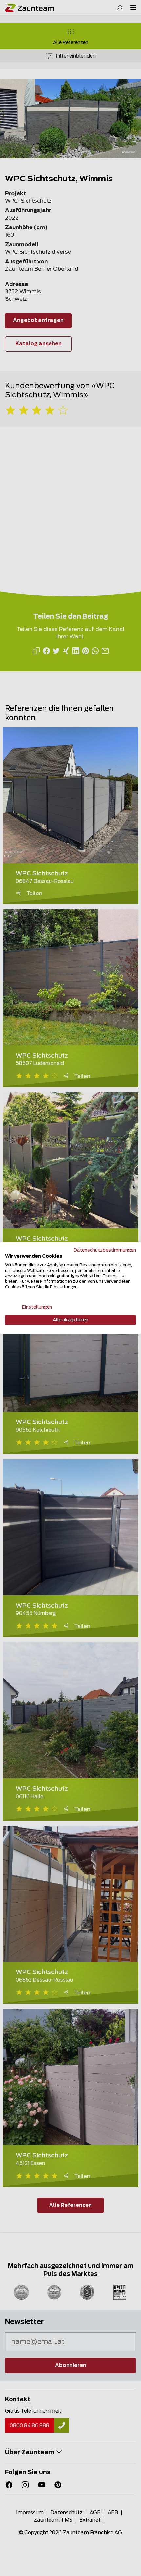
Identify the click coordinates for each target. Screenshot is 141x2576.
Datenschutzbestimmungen (105, 1250)
